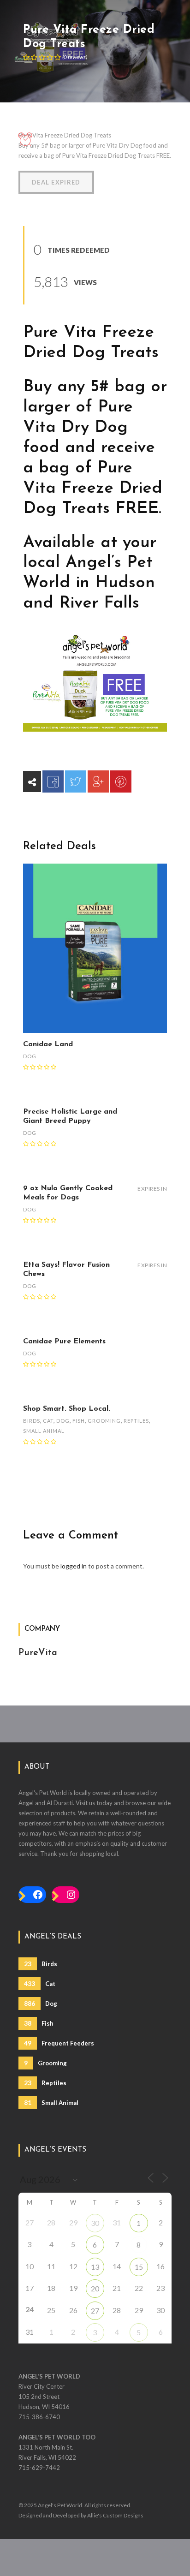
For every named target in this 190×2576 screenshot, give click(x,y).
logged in (74, 1566)
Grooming (104, 1421)
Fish (79, 1421)
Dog (30, 1056)
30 (95, 2223)
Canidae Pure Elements (64, 1342)
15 (139, 2267)
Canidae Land (48, 1044)
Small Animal (44, 1431)
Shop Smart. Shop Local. (67, 1409)
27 (95, 2311)
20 (95, 2288)
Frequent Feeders (59, 2043)
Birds (32, 1421)
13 (95, 2267)
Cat (48, 1421)
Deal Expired (56, 182)
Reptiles (136, 1421)
